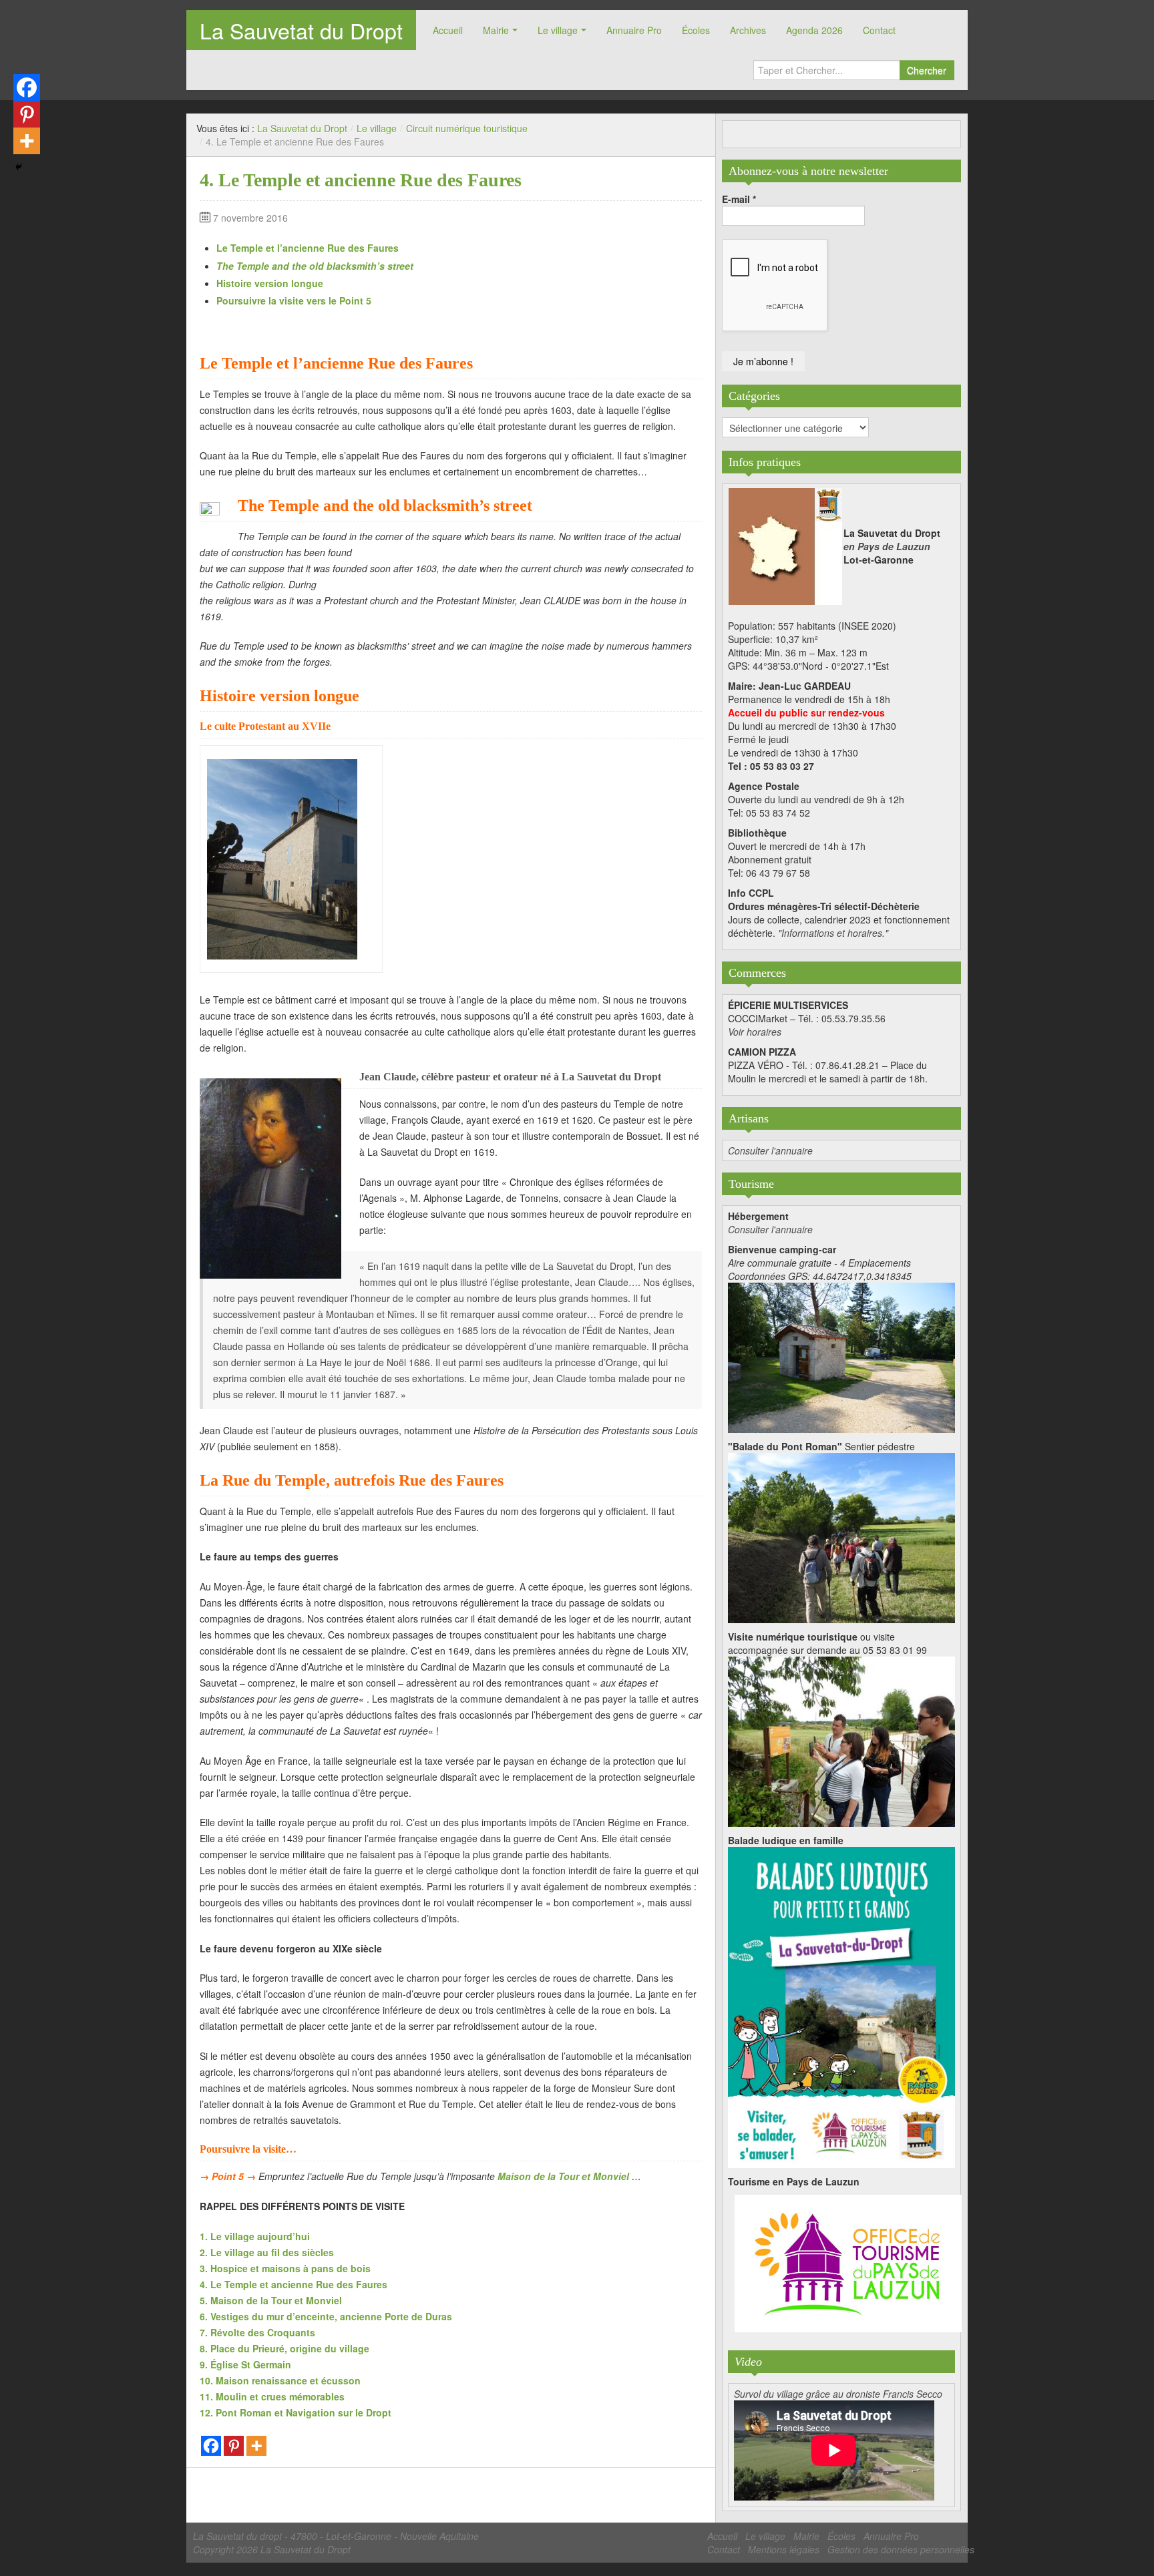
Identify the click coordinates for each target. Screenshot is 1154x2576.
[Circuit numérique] (841, 1740)
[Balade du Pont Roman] (841, 1536)
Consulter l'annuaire (770, 1150)
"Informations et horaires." (833, 933)
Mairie (496, 30)
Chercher (927, 70)
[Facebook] (211, 2446)
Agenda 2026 (814, 30)
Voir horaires (755, 1032)
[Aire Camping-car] (841, 1356)
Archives (748, 30)
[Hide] (19, 167)
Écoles (696, 30)
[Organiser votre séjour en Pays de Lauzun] (848, 2264)
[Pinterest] (234, 2446)
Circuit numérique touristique (467, 128)
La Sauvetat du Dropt (301, 30)
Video (748, 2362)
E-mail (739, 199)
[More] (256, 2446)
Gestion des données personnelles (901, 2549)
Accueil (448, 30)
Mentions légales (784, 2549)
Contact (879, 30)
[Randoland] (841, 2006)
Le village (558, 30)
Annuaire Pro (634, 30)
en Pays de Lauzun (887, 546)
